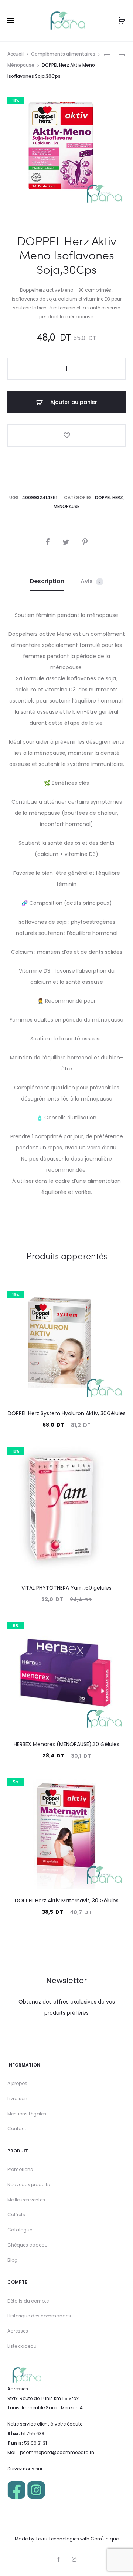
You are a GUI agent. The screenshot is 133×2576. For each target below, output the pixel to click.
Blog (13, 2260)
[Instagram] (74, 2559)
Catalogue (20, 2230)
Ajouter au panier (73, 402)
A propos (17, 2083)
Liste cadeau (22, 2346)
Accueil (16, 54)
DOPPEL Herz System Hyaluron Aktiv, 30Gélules (67, 1413)
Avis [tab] (91, 581)
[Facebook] (58, 2559)
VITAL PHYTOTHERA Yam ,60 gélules (66, 1588)
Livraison (17, 2099)
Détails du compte (28, 2301)
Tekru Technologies (57, 2539)
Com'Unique (105, 2539)
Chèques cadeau (28, 2245)
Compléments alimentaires (63, 54)
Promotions (20, 2169)
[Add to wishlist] (66, 435)
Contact (17, 2129)
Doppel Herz (109, 497)
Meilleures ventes (26, 2200)
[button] (18, 369)
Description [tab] (47, 581)
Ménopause (21, 65)
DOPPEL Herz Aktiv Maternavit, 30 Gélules (67, 1901)
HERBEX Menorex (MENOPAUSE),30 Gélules (66, 1744)
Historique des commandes (39, 2316)
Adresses (18, 2331)
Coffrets (16, 2215)
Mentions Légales (27, 2114)
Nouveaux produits (29, 2185)
